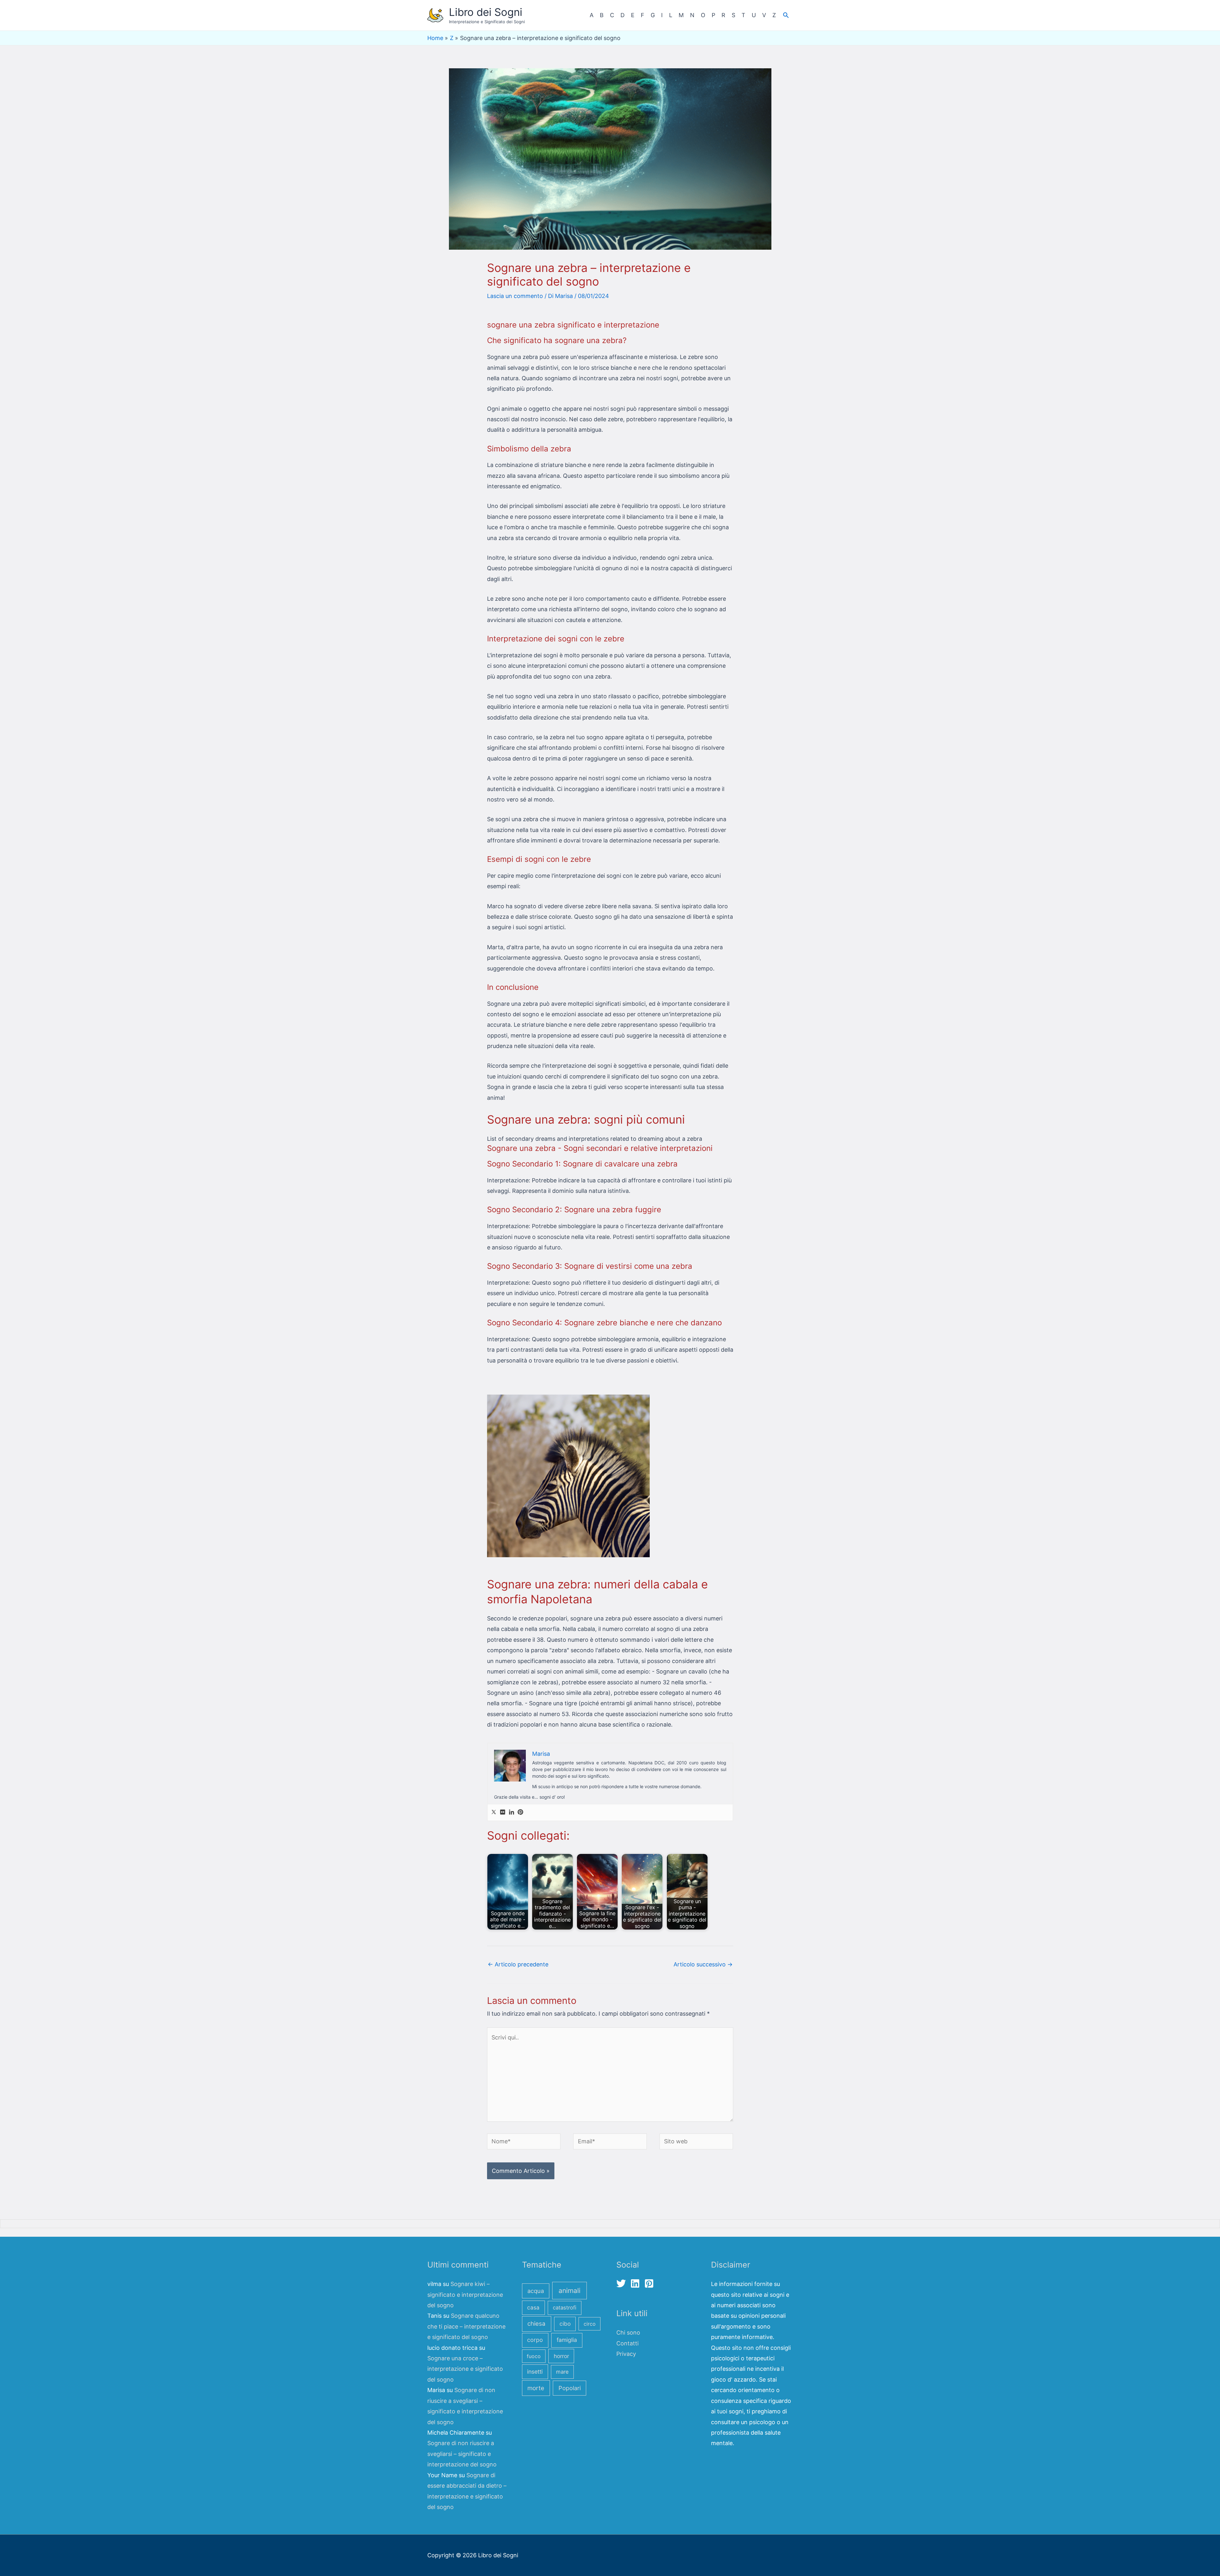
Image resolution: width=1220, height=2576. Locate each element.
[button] (786, 15)
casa (533, 2307)
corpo (535, 2340)
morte (536, 2388)
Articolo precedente (518, 1964)
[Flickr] (503, 1812)
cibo (565, 2324)
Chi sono (628, 2333)
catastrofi (565, 2308)
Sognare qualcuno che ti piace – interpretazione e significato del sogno (466, 2326)
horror (561, 2356)
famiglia (567, 2340)
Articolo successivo (703, 1964)
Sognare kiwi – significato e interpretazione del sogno (465, 2295)
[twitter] (623, 2283)
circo (590, 2324)
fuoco (534, 2356)
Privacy (626, 2354)
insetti (535, 2372)
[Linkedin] (512, 1812)
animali (569, 2291)
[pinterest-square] (651, 2283)
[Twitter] (494, 1812)
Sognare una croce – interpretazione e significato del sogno (465, 2369)
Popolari (570, 2388)
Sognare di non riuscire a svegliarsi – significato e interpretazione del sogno (462, 2454)
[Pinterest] (520, 1812)
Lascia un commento (515, 296)
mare (562, 2372)
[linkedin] (637, 2283)
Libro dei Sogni (486, 12)
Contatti (627, 2343)
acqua (536, 2291)
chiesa (536, 2324)
